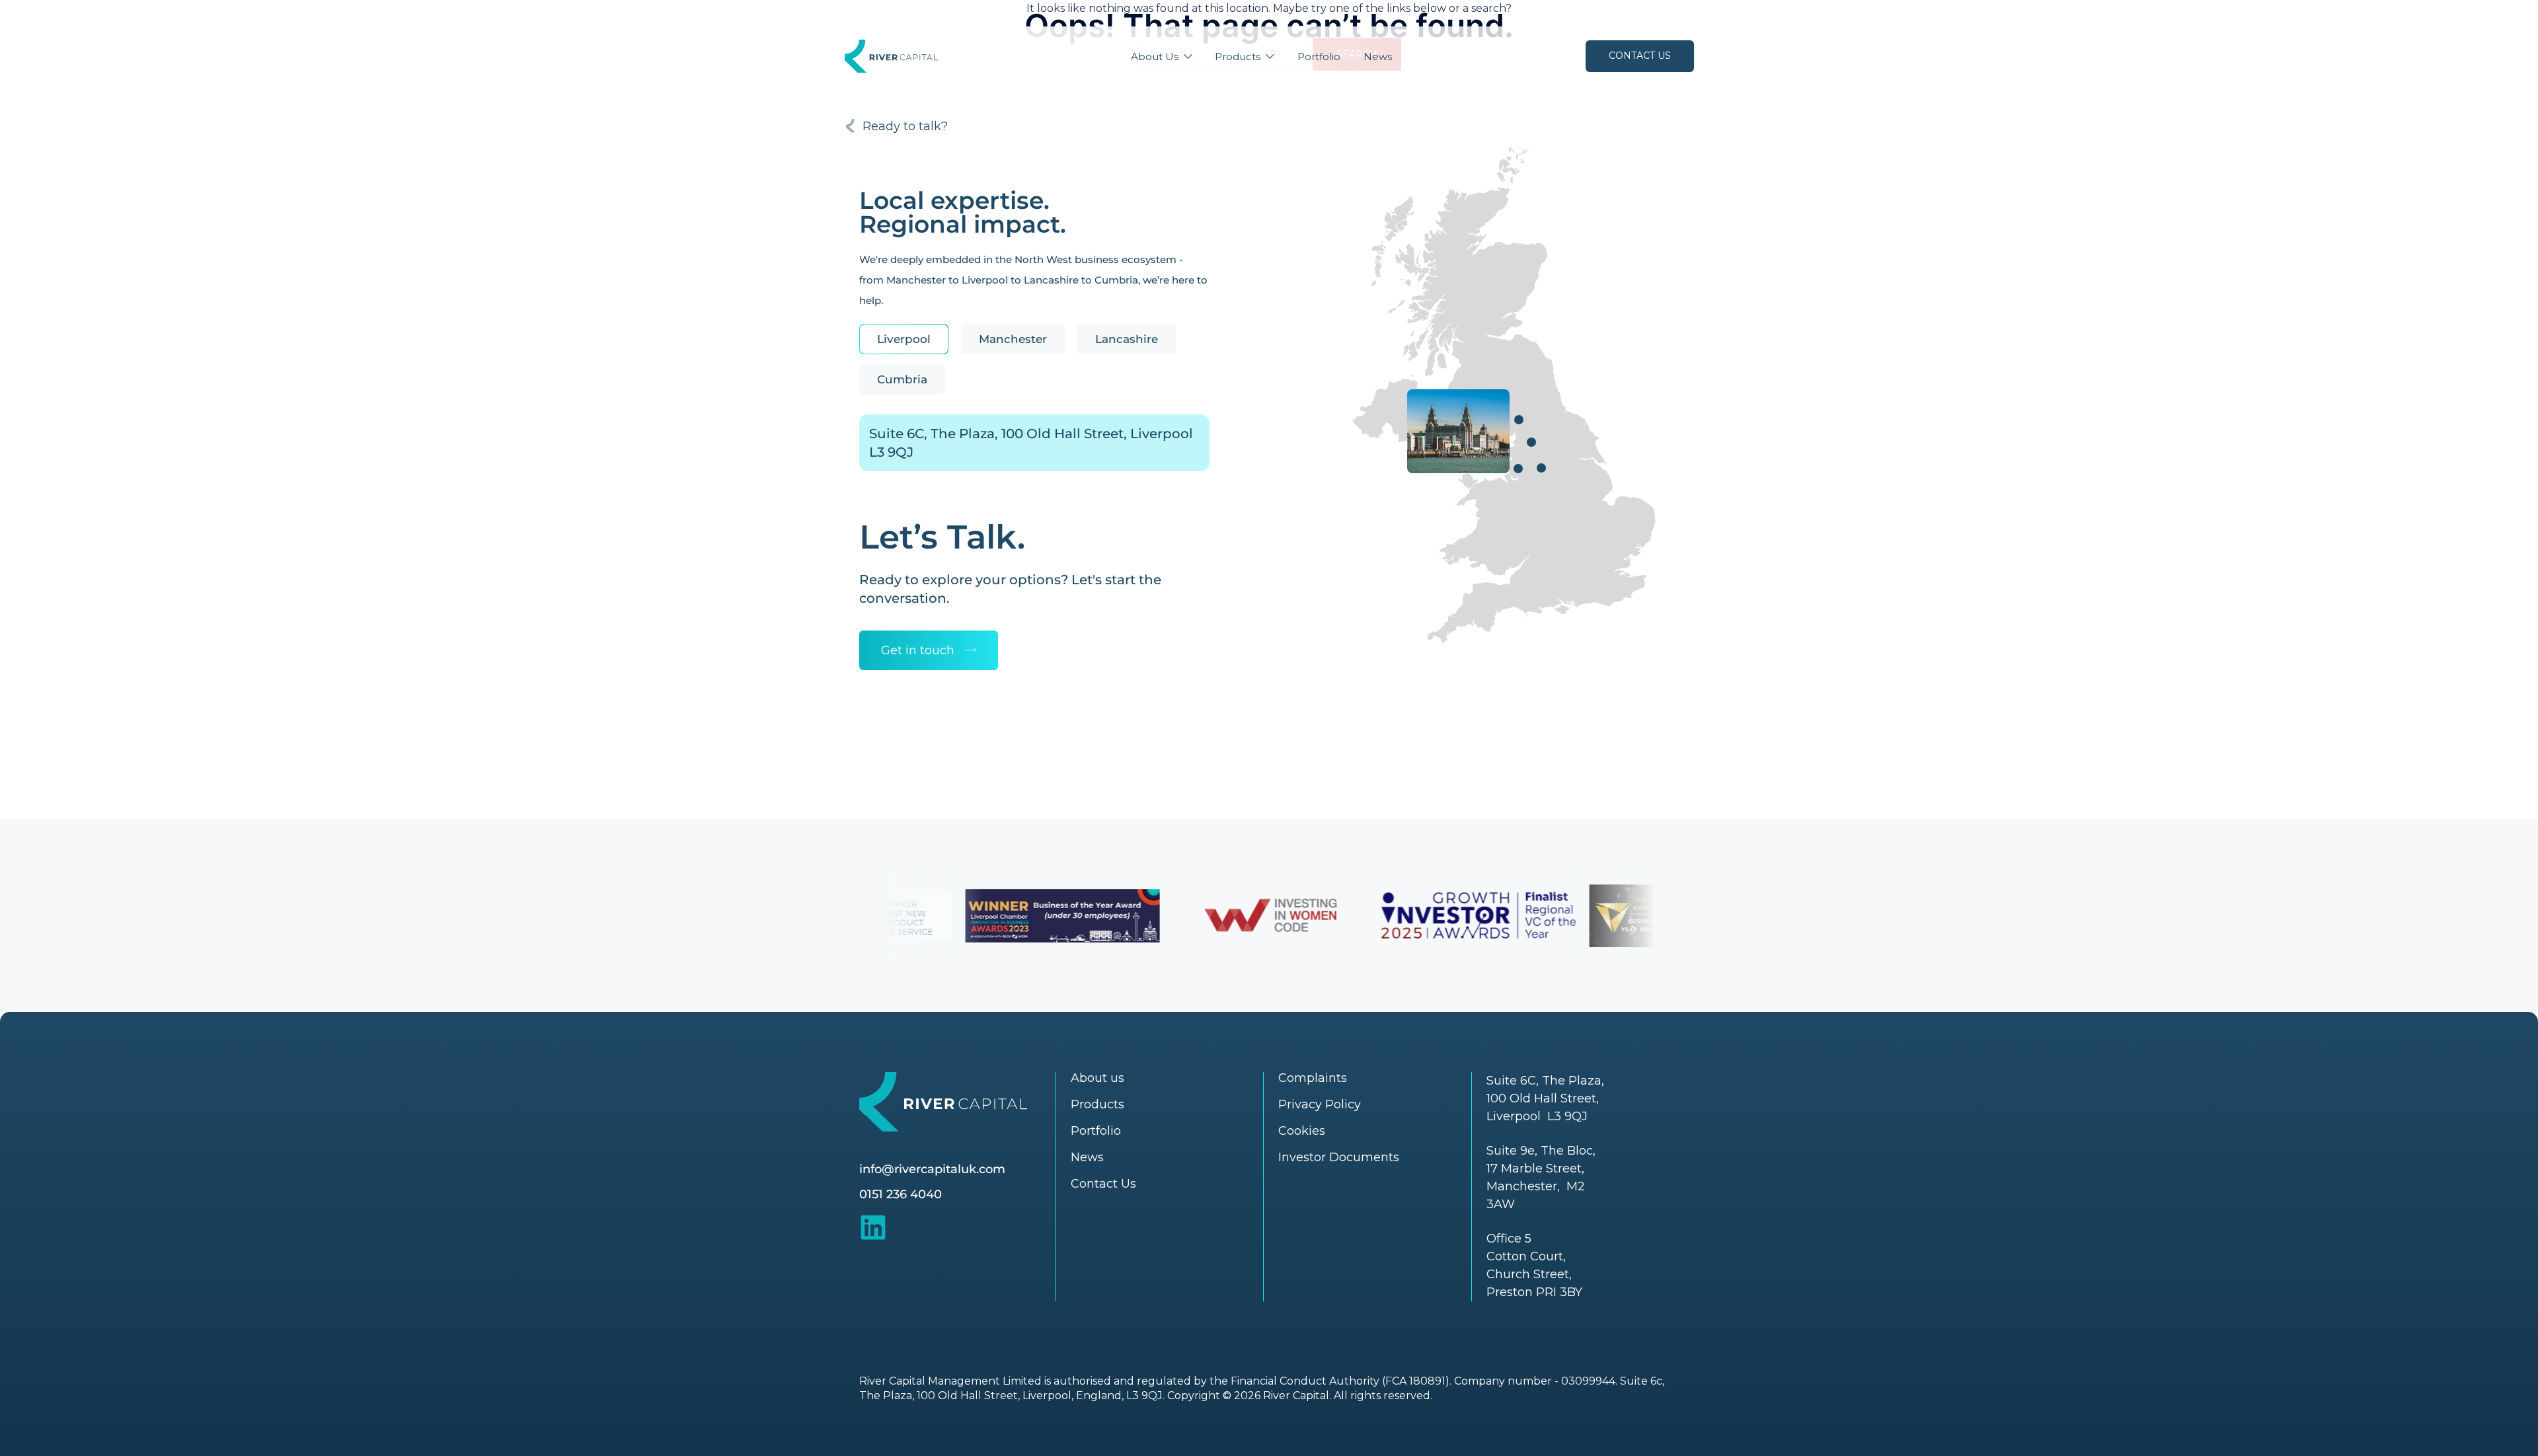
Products (1238, 57)
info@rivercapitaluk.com (932, 1169)
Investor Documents (1339, 1157)
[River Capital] (891, 55)
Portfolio (1319, 57)
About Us (1155, 57)
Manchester (1013, 339)
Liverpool (904, 339)
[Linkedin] (873, 1227)
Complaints (1313, 1078)
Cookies (1302, 1131)
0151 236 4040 (901, 1194)
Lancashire (1127, 339)
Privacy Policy (1320, 1104)
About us (1097, 1078)
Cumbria (902, 379)
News (1378, 57)
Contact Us (1640, 56)
